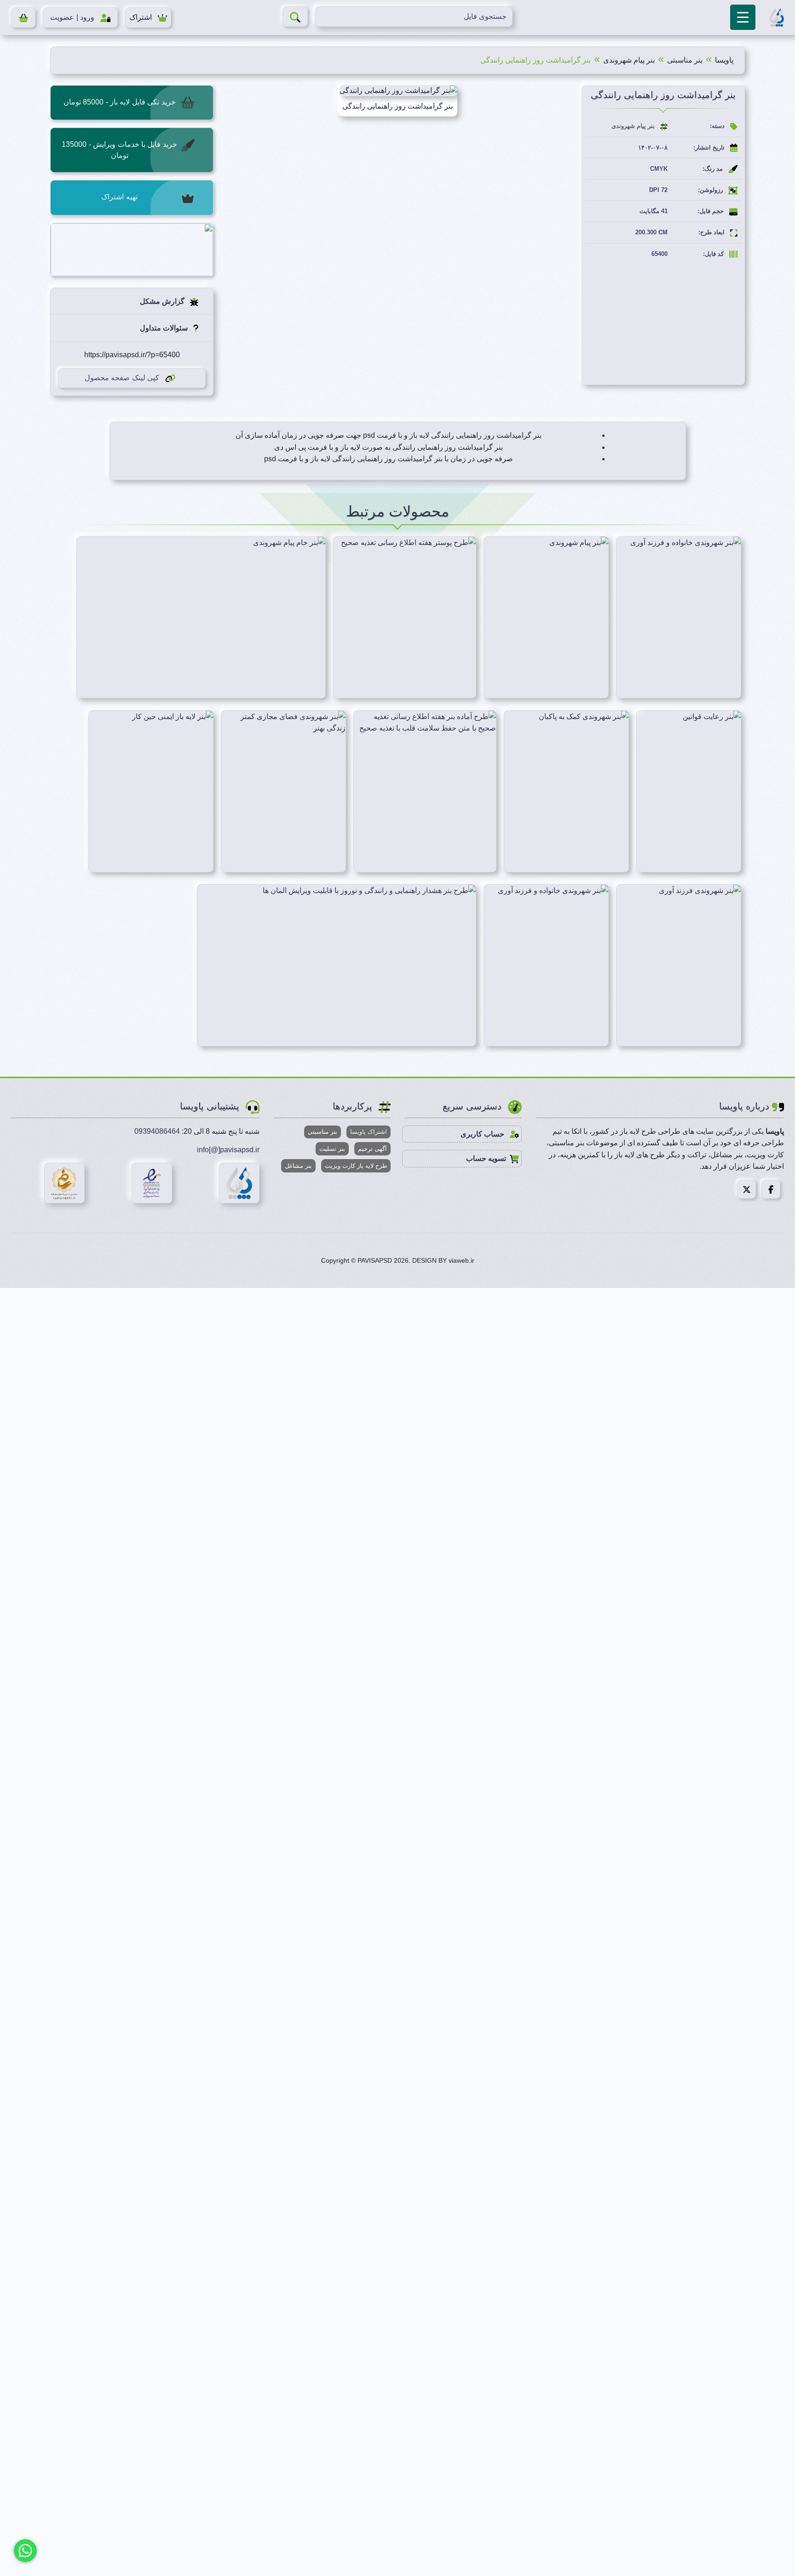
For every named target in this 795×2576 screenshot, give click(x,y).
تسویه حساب (486, 1158)
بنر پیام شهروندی (629, 60)
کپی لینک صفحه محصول (122, 378)
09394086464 (157, 1131)
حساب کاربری (483, 1134)
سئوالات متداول (165, 328)
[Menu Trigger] (743, 17)
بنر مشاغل (298, 1166)
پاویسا (724, 60)
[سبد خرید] (23, 17)
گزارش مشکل (163, 301)
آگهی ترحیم (372, 1149)
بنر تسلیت (332, 1149)
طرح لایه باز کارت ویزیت (356, 1166)
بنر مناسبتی (685, 60)
